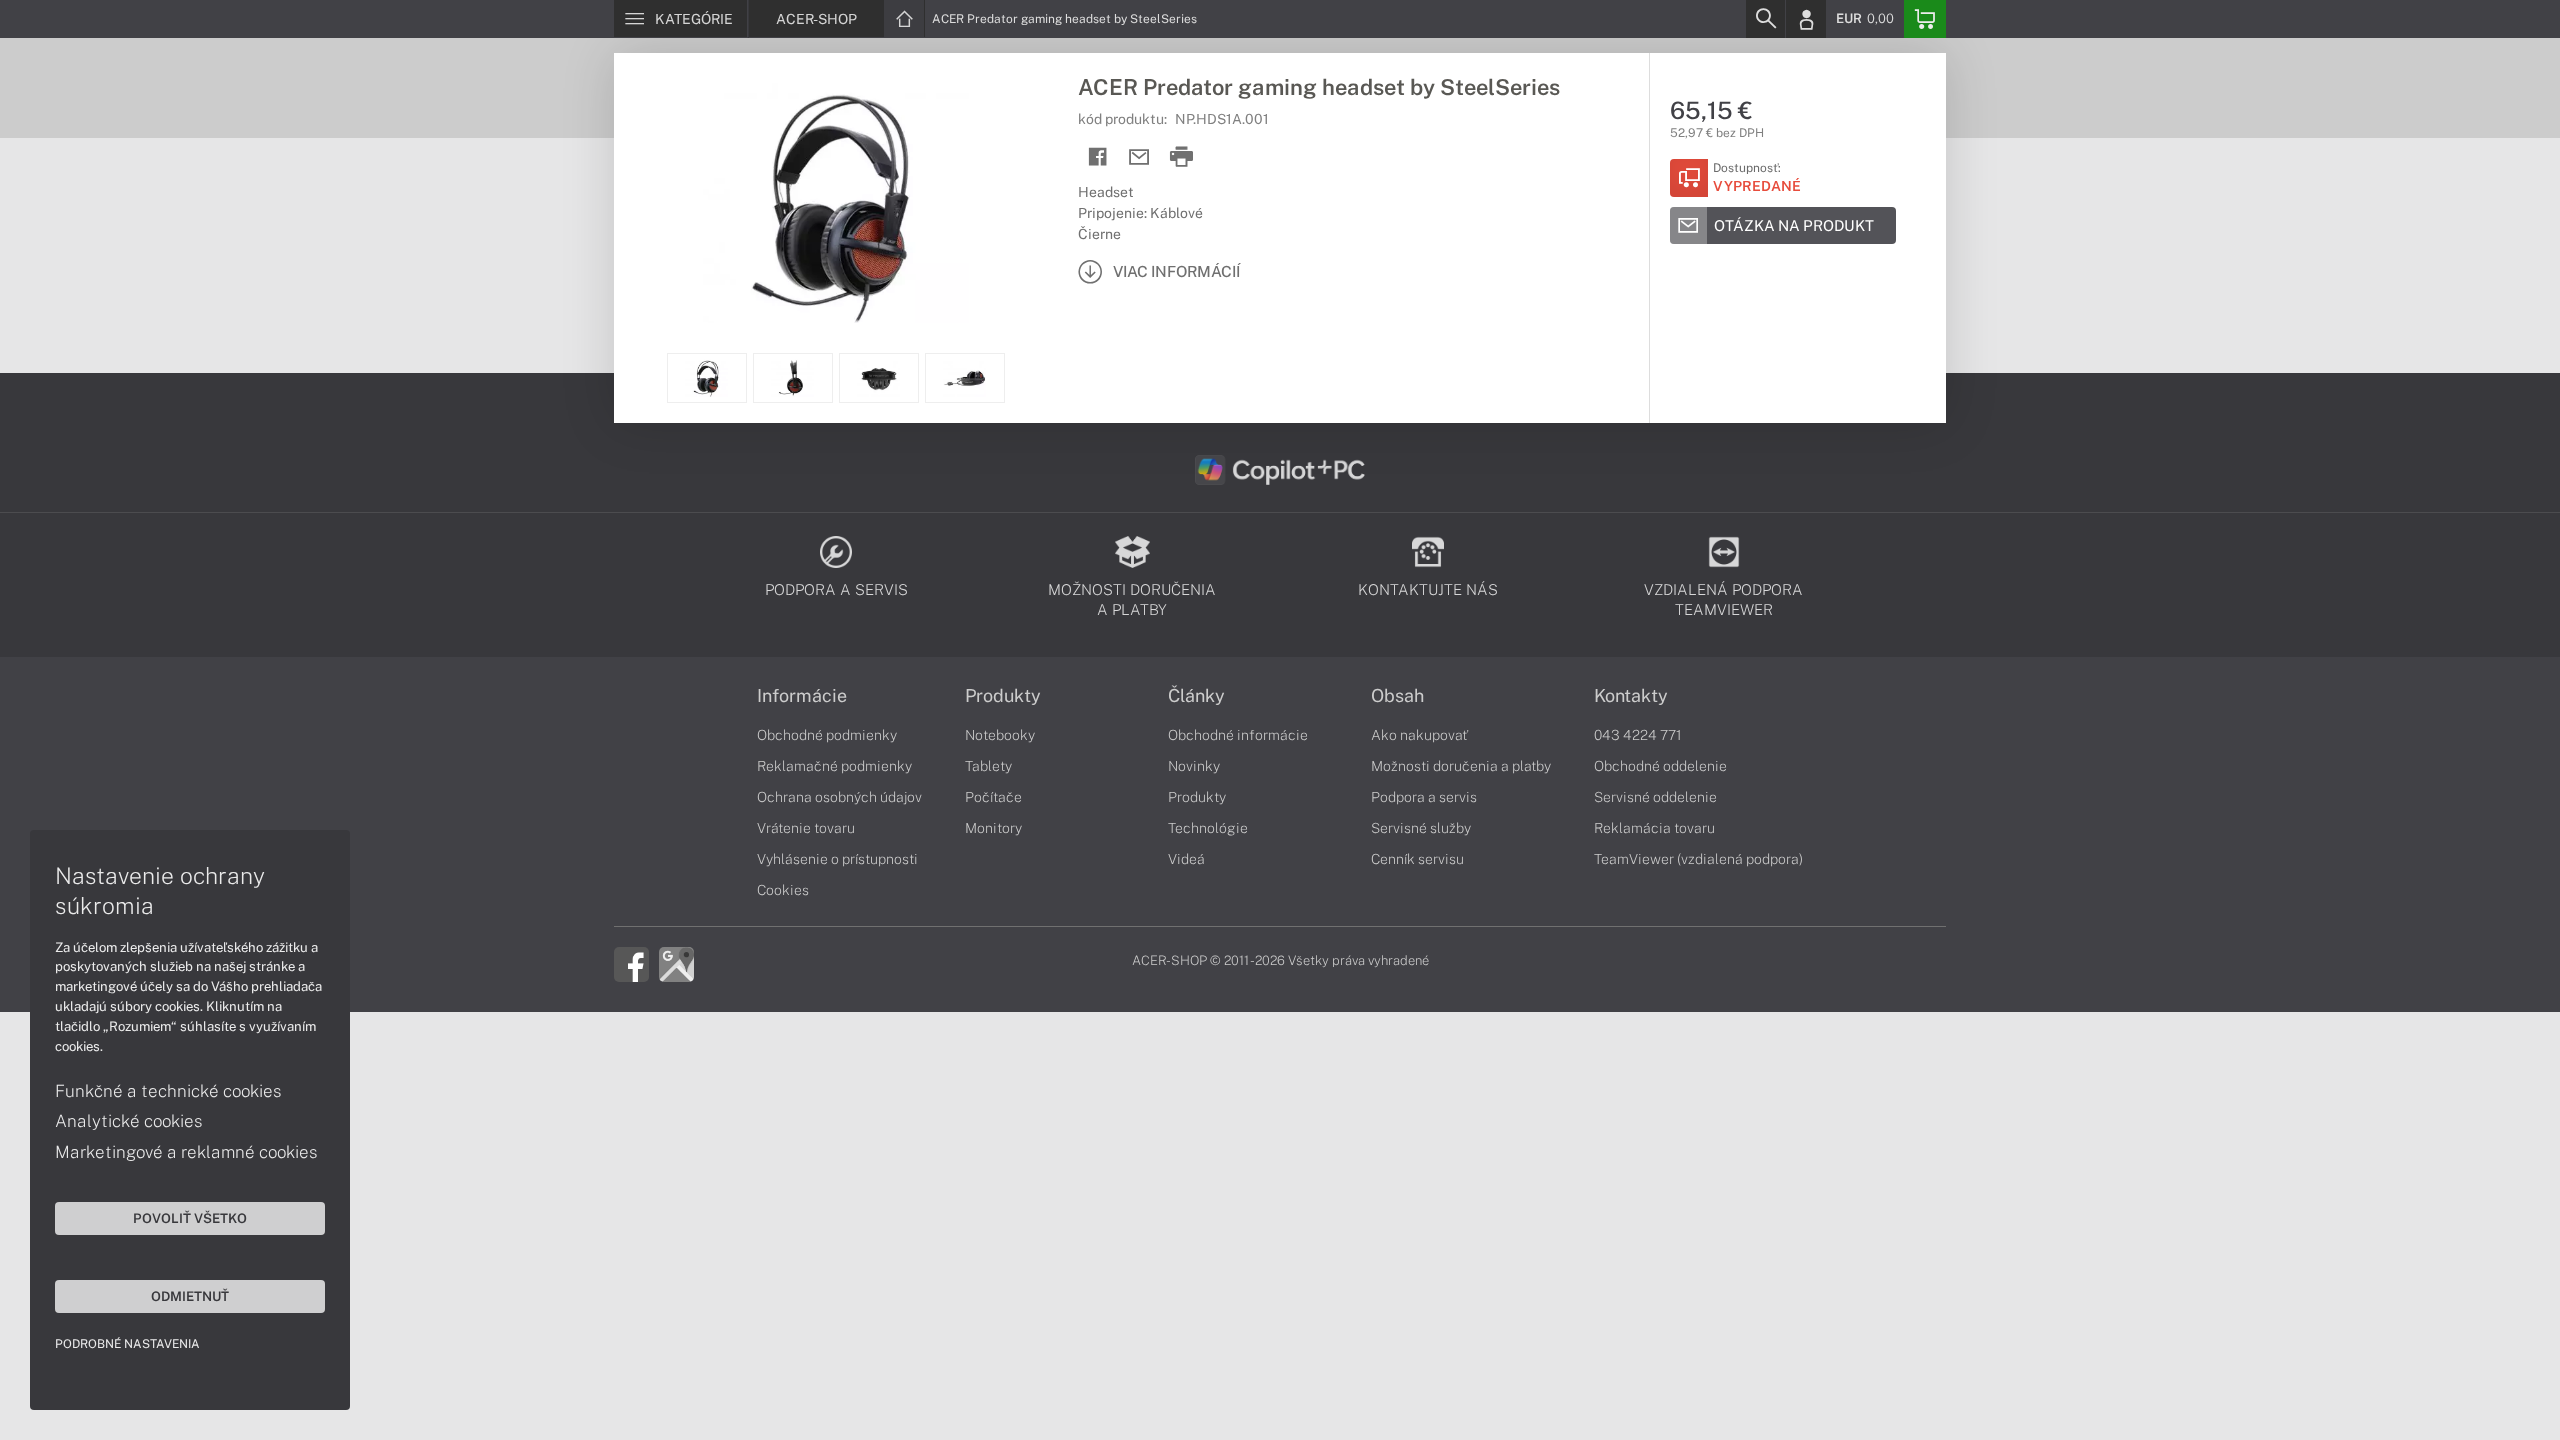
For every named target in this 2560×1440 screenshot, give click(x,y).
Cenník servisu (1417, 859)
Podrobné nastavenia (127, 1344)
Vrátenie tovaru (806, 828)
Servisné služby (1421, 828)
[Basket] (1925, 19)
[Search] (1765, 19)
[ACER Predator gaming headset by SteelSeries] (836, 203)
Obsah (1397, 696)
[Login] (1806, 19)
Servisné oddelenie (1655, 797)
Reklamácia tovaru (1654, 828)
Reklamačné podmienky (834, 766)
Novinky (1194, 766)
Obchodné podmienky (827, 735)
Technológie (1208, 828)
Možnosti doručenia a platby (1461, 766)
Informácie (802, 696)
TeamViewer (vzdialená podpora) (1698, 859)
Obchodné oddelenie (1660, 766)
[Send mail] (1139, 157)
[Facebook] (631, 963)
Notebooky (1000, 735)
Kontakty (1631, 696)
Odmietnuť (190, 1296)
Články (1196, 696)
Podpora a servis (1424, 797)
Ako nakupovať (1419, 735)
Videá (1186, 859)
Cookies (783, 890)
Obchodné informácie (1238, 735)
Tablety (988, 766)
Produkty (1003, 696)
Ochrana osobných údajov (839, 797)
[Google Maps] (676, 963)
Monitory (993, 828)
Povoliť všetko (190, 1218)
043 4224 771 (1638, 735)
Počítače (993, 797)
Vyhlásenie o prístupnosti (837, 859)
